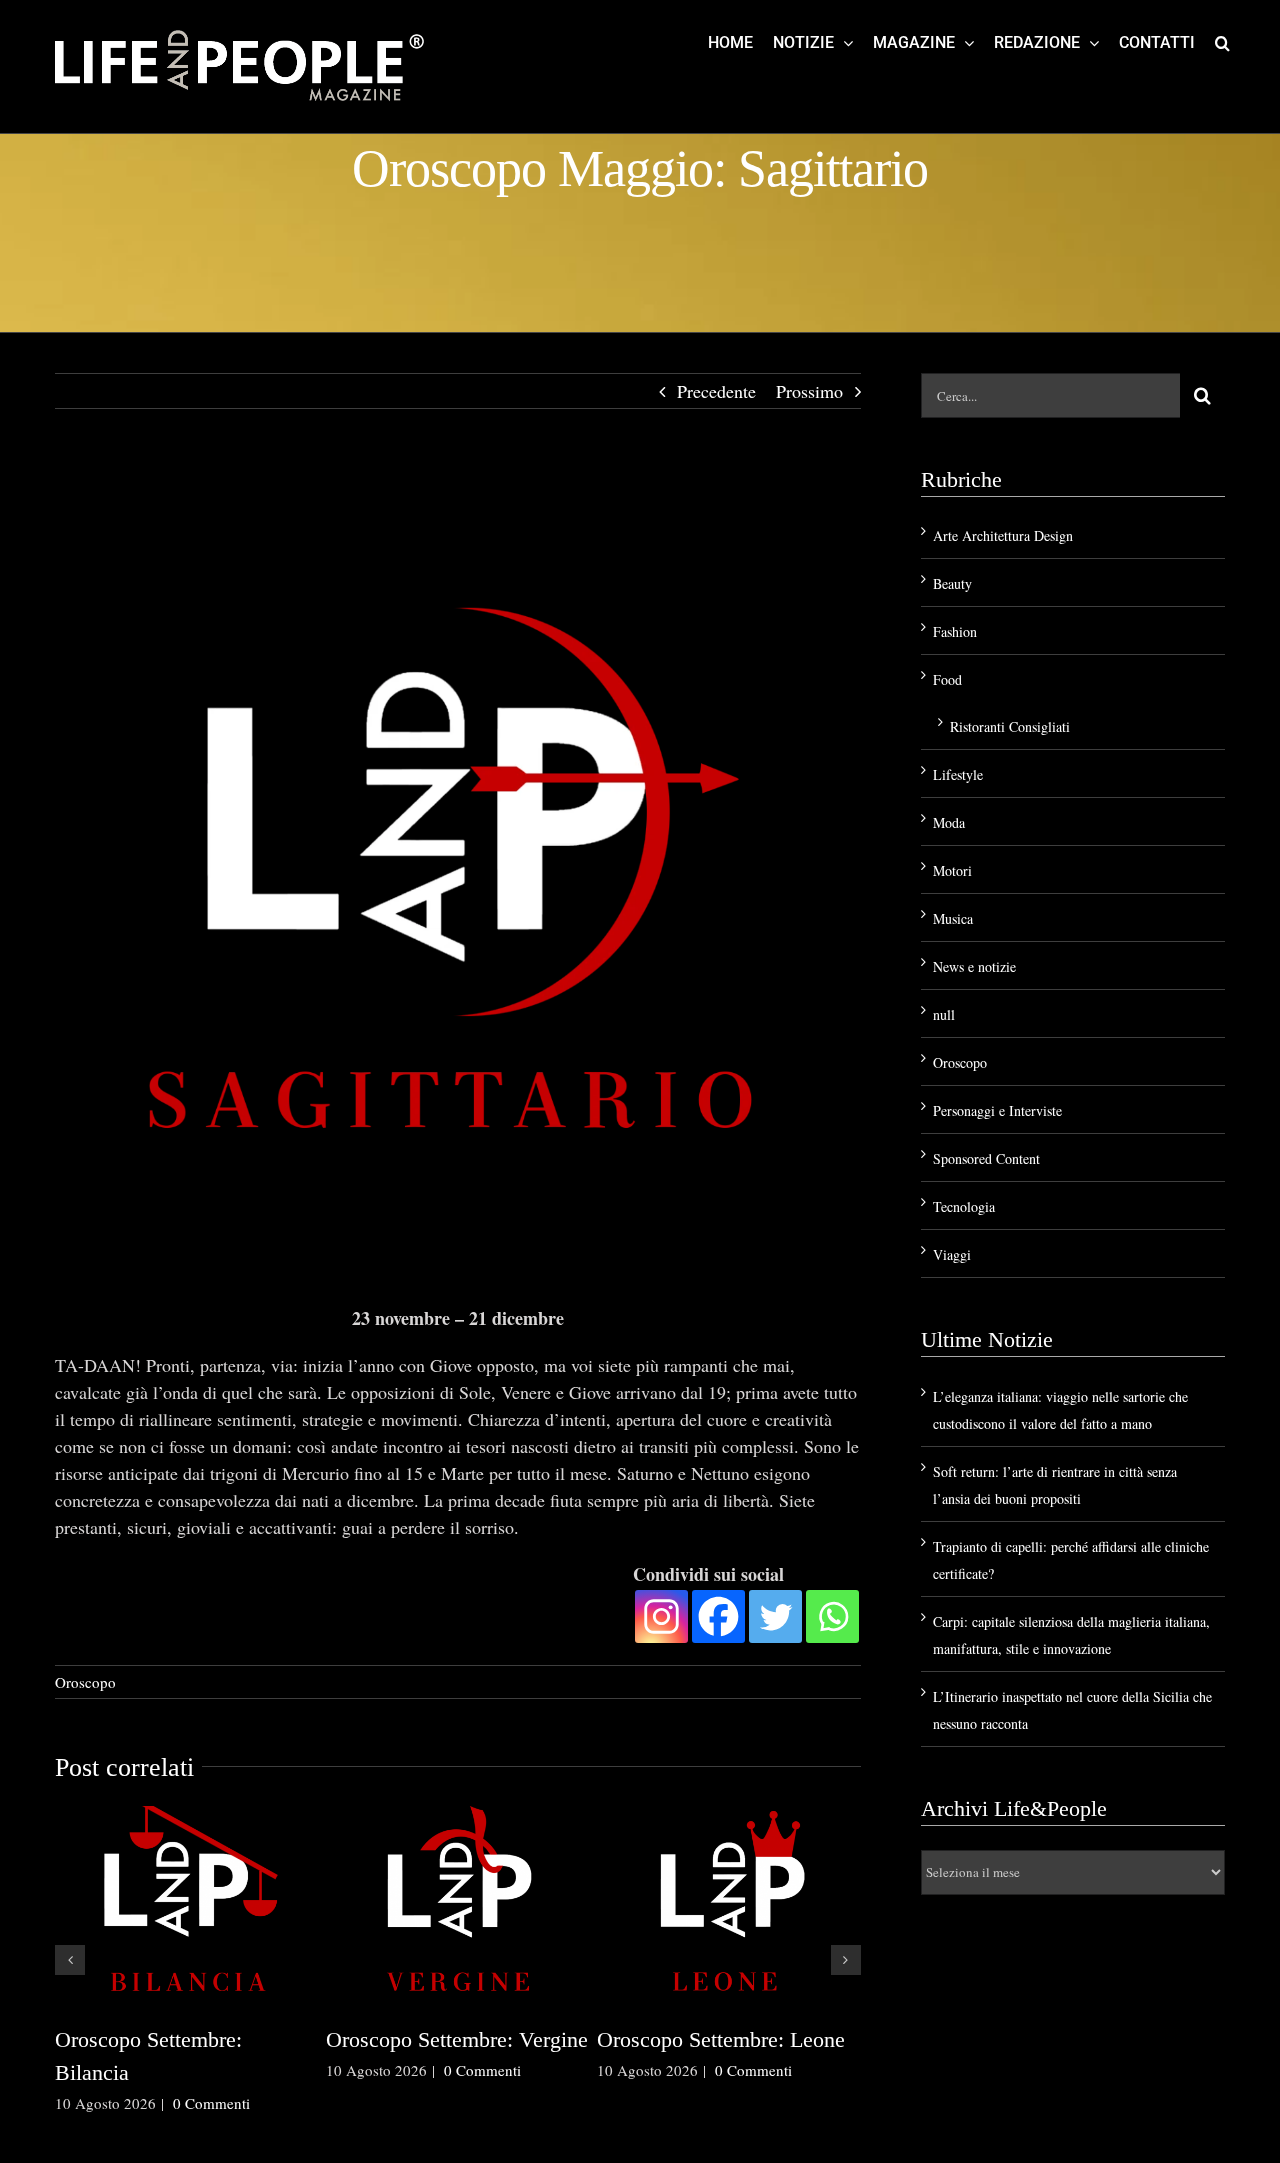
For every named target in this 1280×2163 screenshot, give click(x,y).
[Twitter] (775, 1616)
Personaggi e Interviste (997, 1110)
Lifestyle (958, 774)
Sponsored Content (986, 1158)
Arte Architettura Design (1003, 535)
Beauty (952, 583)
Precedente (716, 391)
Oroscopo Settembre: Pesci (466, 2039)
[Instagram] (661, 1616)
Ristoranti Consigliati (1010, 726)
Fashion (955, 631)
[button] (1222, 42)
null (944, 1014)
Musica (953, 918)
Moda (949, 822)
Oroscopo (85, 1682)
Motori (952, 870)
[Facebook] (718, 1616)
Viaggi (952, 1254)
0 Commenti (231, 2136)
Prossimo (809, 391)
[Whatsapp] (832, 1616)
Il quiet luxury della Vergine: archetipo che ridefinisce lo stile (203, 2072)
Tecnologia (964, 1206)
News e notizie (974, 966)
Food (947, 679)
